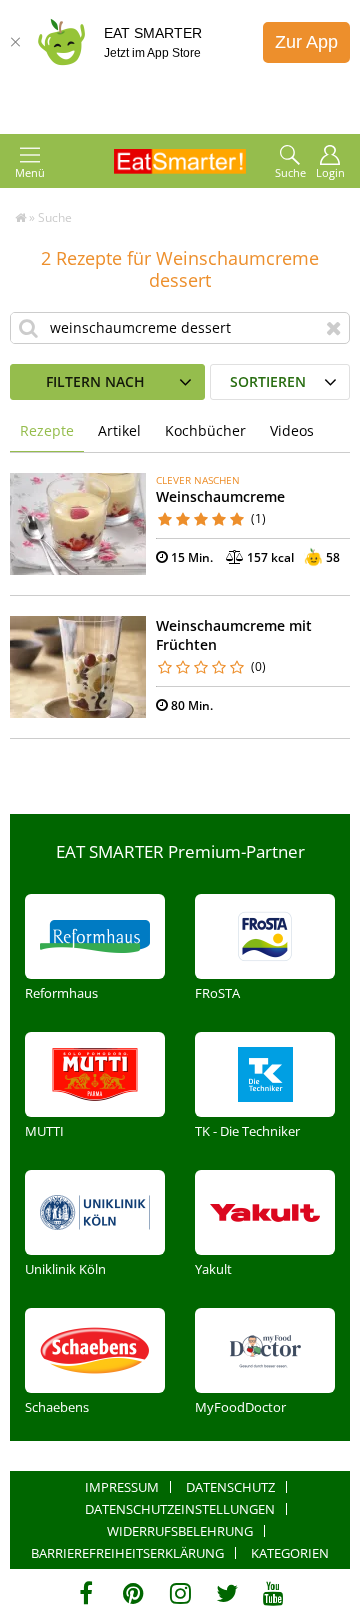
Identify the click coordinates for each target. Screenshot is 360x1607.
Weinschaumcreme (220, 496)
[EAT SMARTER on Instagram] (180, 1593)
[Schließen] (15, 42)
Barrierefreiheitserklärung (127, 1553)
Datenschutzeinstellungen (180, 1509)
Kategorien (290, 1553)
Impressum (122, 1487)
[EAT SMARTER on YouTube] (273, 1593)
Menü (30, 172)
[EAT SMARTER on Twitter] (226, 1593)
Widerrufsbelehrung (180, 1531)
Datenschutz (230, 1487)
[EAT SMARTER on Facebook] (86, 1593)
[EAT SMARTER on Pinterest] (133, 1593)
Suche (290, 172)
